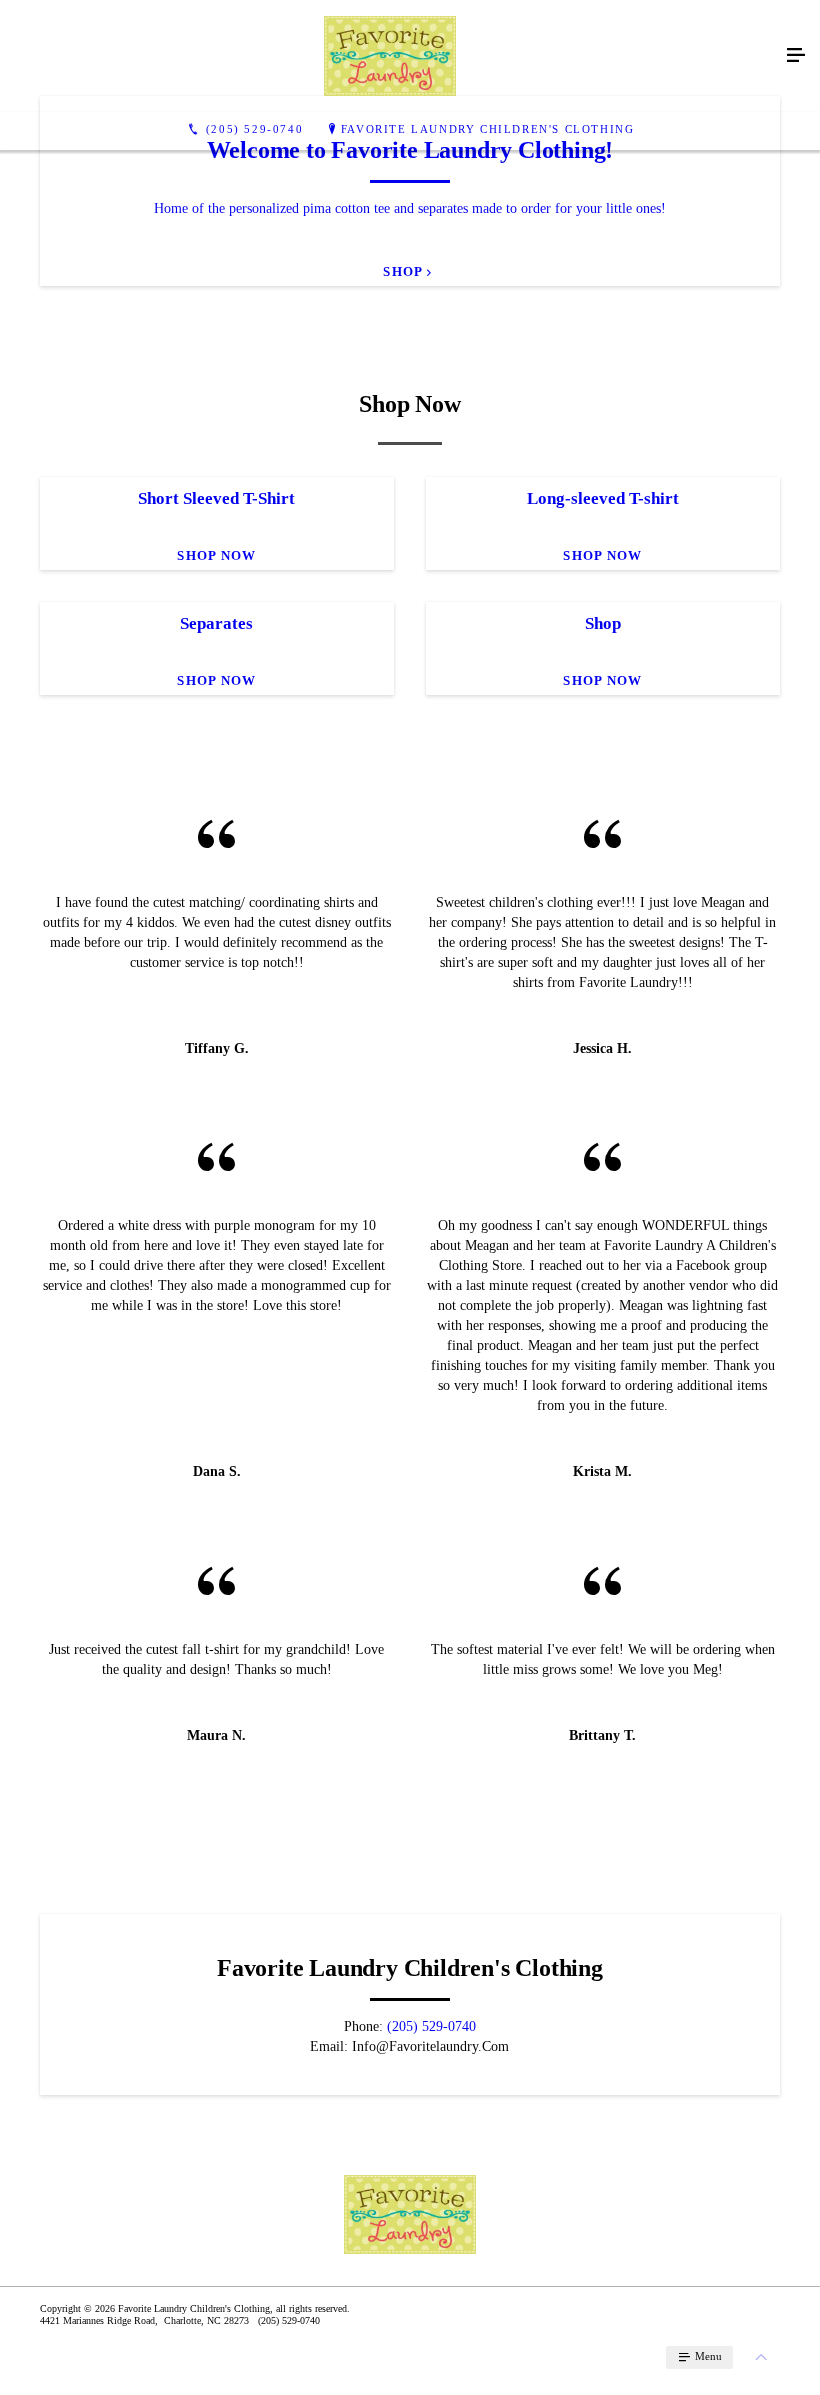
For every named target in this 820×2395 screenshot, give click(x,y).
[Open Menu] (796, 56)
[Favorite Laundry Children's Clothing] (390, 56)
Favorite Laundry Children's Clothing (488, 129)
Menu (707, 2356)
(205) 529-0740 (431, 2026)
